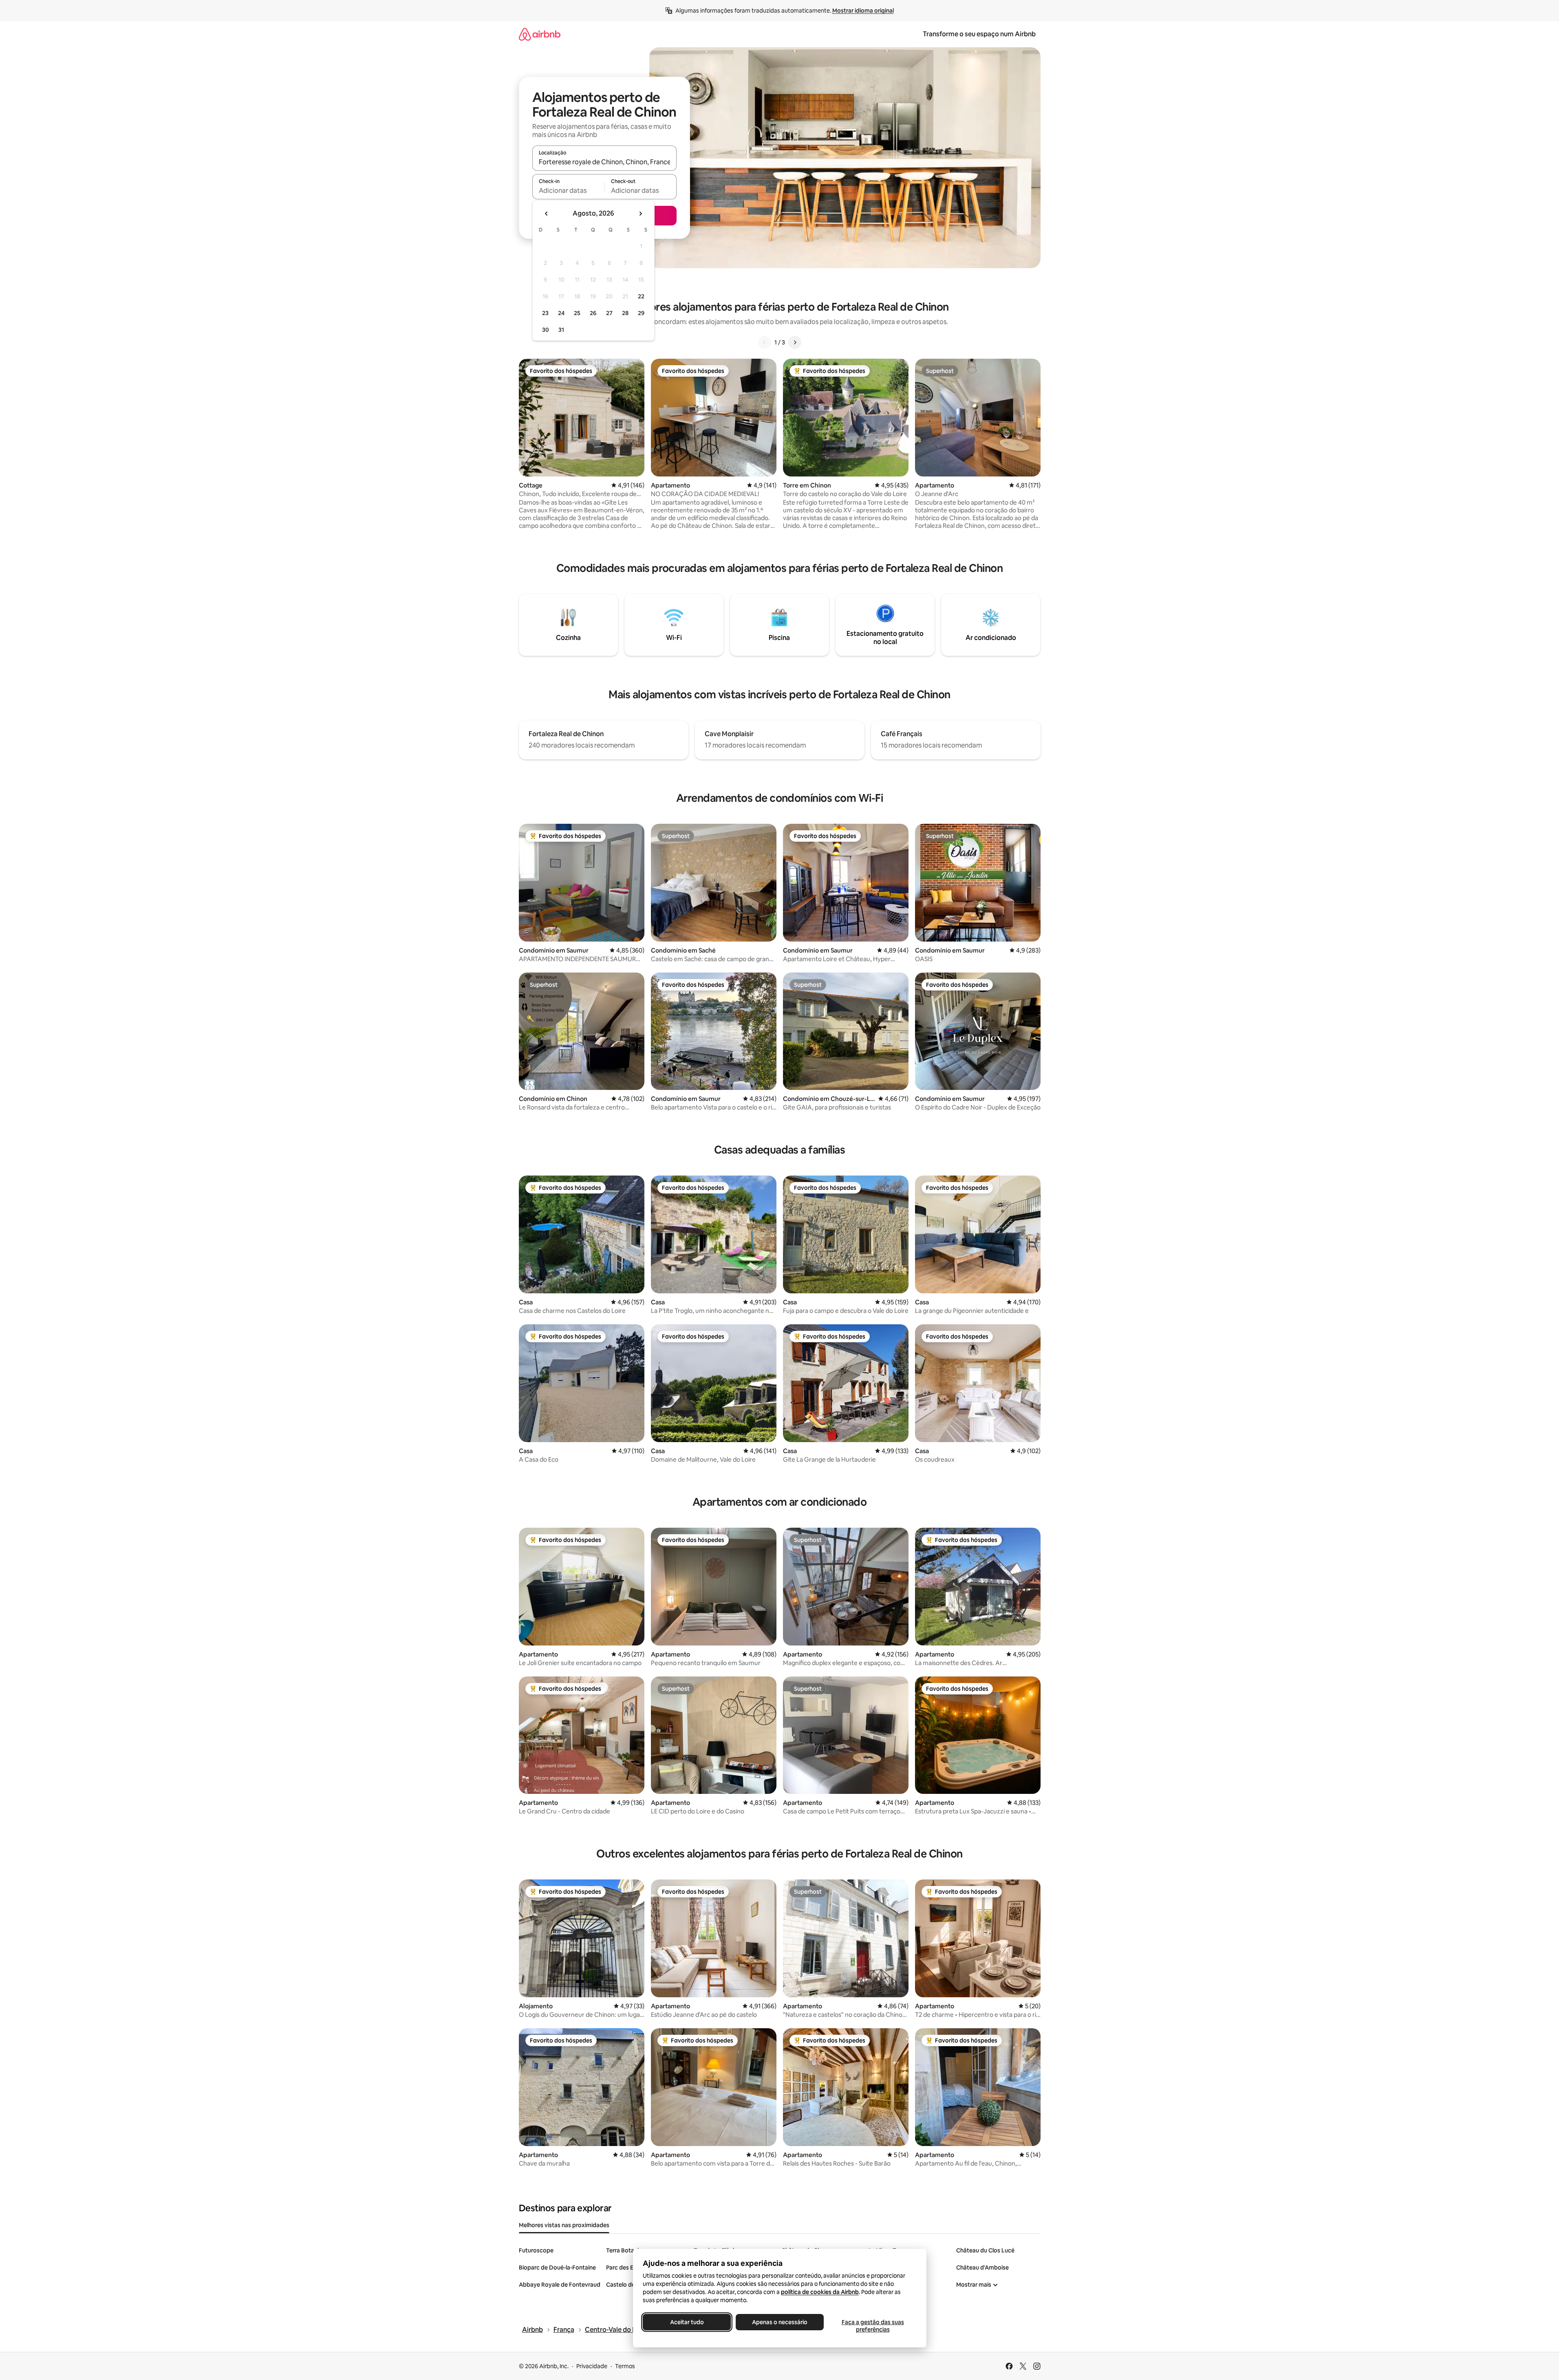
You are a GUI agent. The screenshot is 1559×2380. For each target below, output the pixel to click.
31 (561, 330)
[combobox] (604, 162)
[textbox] (568, 190)
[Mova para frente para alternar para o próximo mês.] (640, 214)
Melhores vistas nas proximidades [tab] (564, 2225)
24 (561, 313)
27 (609, 313)
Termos (625, 2366)
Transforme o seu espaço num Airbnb (979, 34)
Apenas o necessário (780, 2322)
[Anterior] (765, 342)
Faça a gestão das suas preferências (872, 2326)
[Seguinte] (795, 342)
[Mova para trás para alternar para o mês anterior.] (547, 214)
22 (641, 296)
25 (577, 313)
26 (593, 313)
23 (545, 313)
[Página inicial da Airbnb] (540, 34)
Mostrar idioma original (863, 11)
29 (641, 313)
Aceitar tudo (687, 2322)
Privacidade (592, 2366)
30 (546, 330)
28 (625, 313)
